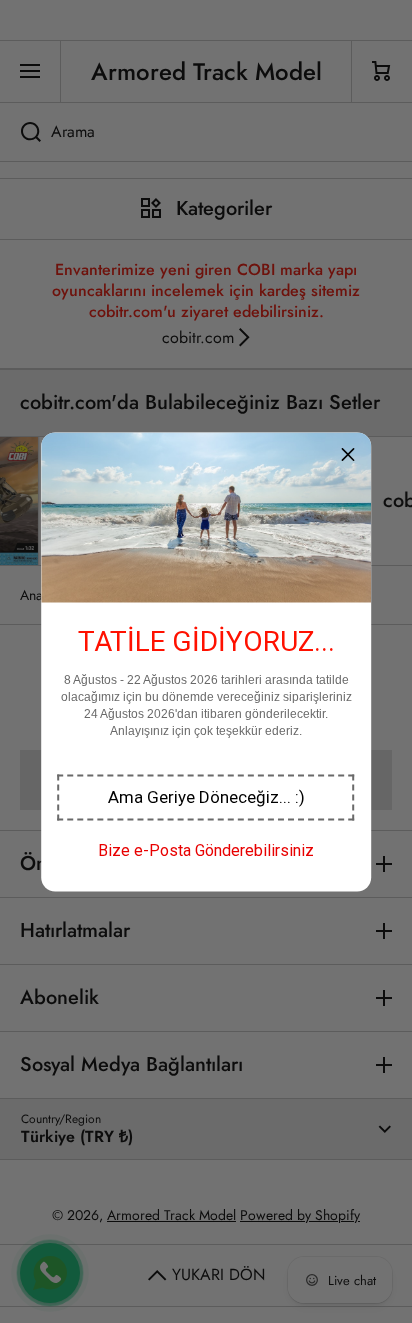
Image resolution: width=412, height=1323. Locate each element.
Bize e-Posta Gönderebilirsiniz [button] (206, 849)
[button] (206, 797)
